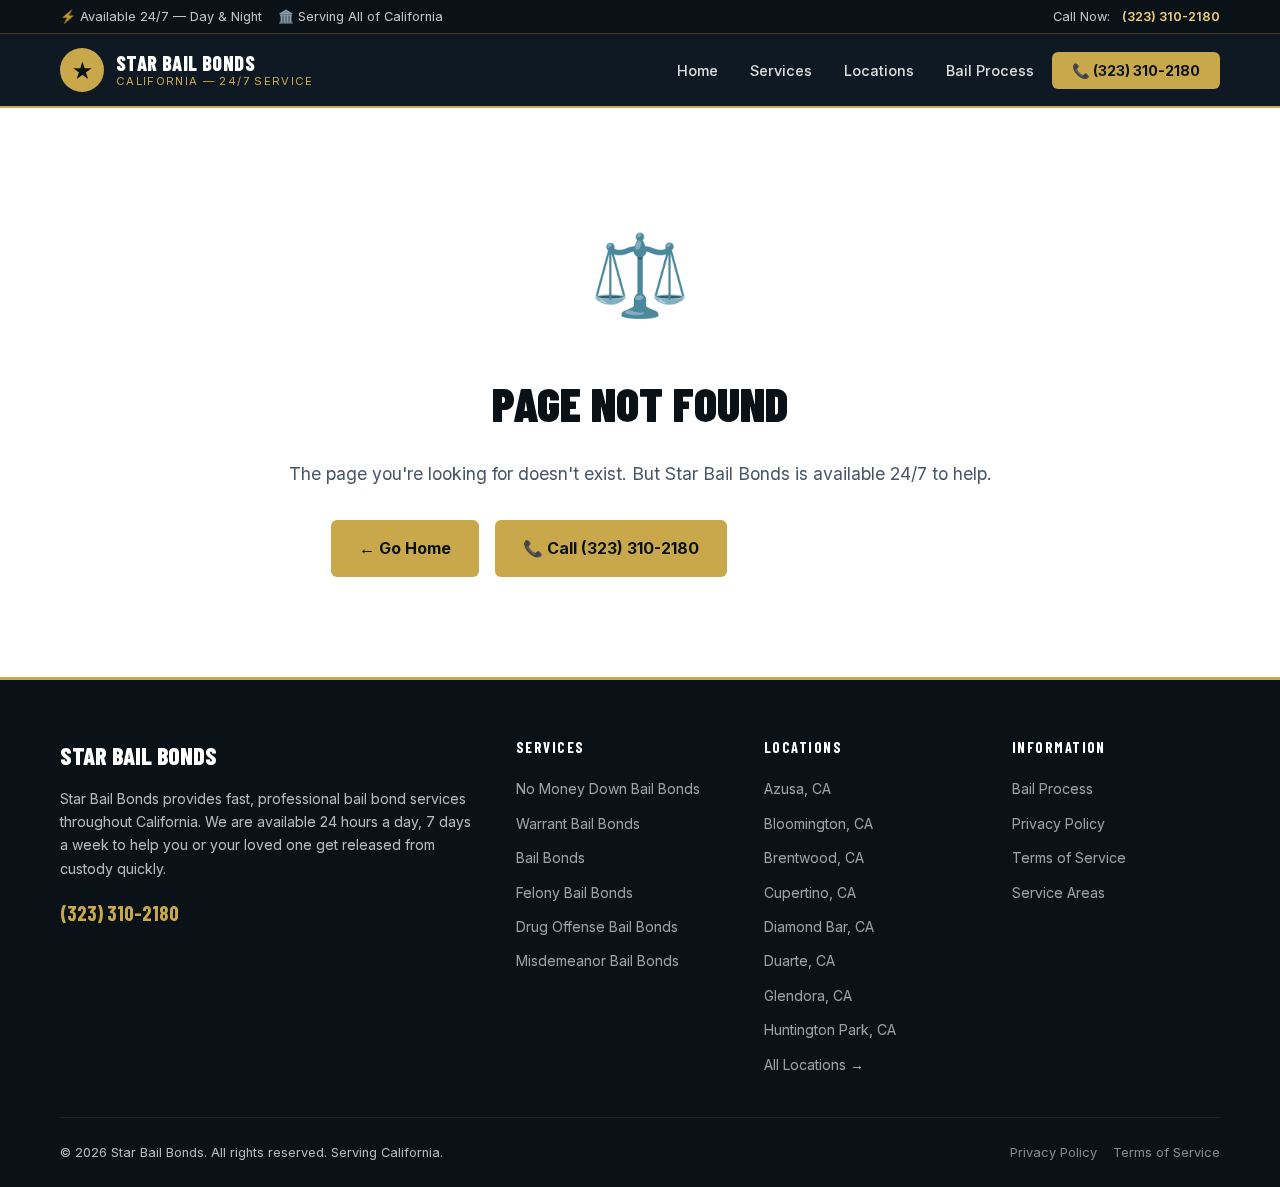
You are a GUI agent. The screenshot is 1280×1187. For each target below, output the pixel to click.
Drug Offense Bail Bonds (597, 926)
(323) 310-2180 (1171, 16)
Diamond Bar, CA (819, 926)
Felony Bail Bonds (574, 892)
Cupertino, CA (810, 892)
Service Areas (1058, 892)
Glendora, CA (808, 995)
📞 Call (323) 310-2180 (611, 548)
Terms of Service (1069, 857)
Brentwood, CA (814, 857)
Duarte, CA (799, 960)
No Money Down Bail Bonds (608, 788)
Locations (879, 70)
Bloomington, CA (818, 823)
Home (697, 70)
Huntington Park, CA (830, 1029)
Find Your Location (846, 548)
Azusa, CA (797, 788)
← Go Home (405, 548)
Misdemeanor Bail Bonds (597, 960)
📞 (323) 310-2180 (1136, 70)
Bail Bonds (550, 857)
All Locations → (814, 1064)
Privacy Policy (1058, 823)
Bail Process (990, 70)
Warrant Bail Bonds (578, 823)
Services (781, 70)
